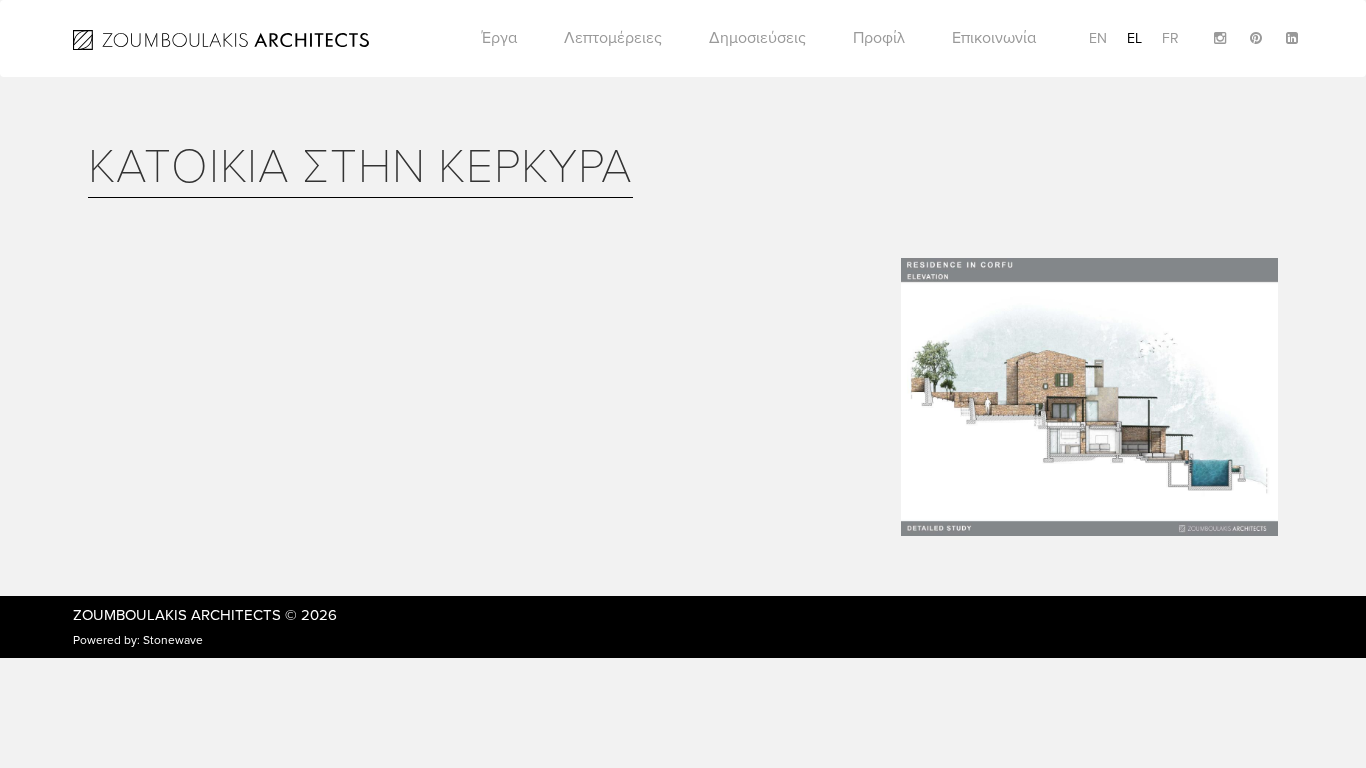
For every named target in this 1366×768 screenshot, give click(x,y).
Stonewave (173, 640)
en (1098, 38)
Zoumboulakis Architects (177, 615)
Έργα (499, 38)
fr (1170, 38)
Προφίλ (879, 38)
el (1134, 38)
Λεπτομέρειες (613, 38)
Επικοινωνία (994, 38)
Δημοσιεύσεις (757, 38)
